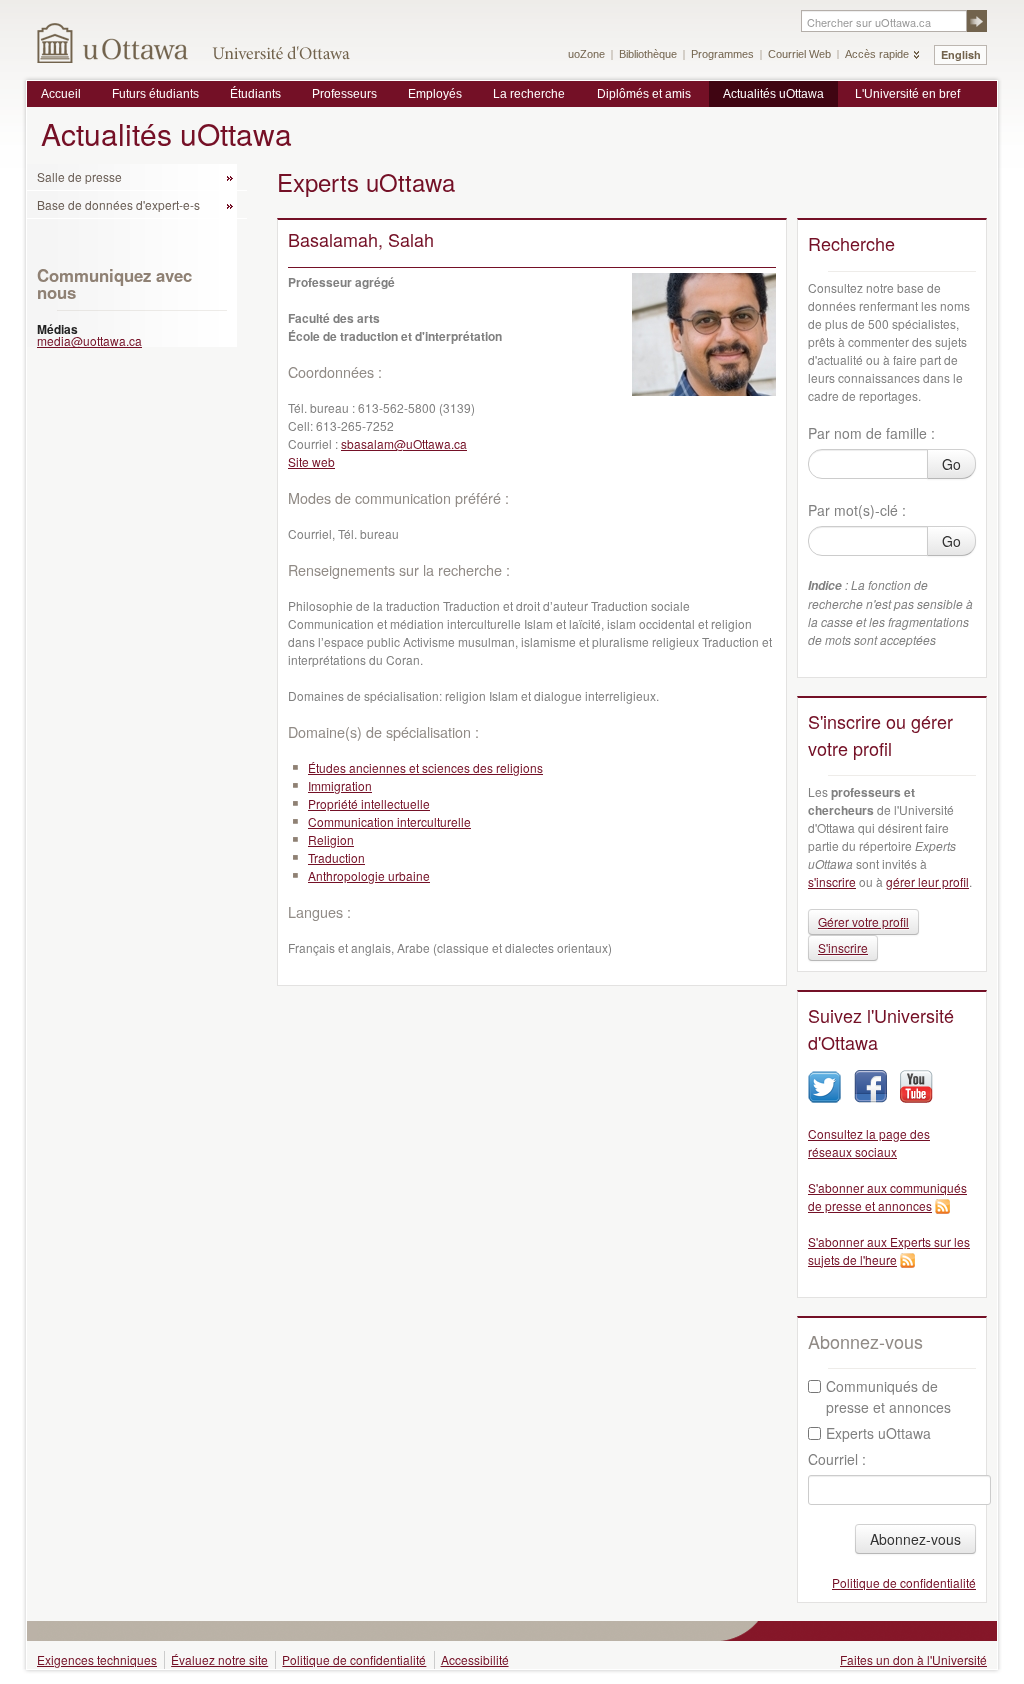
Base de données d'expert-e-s (118, 204)
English (961, 54)
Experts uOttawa (878, 1433)
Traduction (336, 857)
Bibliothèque (648, 54)
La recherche (529, 94)
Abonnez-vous (915, 1539)
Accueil (61, 94)
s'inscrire (832, 881)
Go (951, 464)
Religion (331, 839)
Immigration (340, 785)
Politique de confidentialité (904, 1582)
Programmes (722, 54)
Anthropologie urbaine (369, 875)
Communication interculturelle (389, 821)
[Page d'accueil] (113, 42)
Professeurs (344, 94)
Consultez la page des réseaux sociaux (869, 1142)
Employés (435, 94)
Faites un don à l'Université (913, 1659)
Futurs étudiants (155, 94)
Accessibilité (475, 1659)
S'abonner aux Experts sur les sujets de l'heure (889, 1250)
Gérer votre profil (863, 921)
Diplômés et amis (644, 94)
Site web (311, 461)
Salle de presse (79, 176)
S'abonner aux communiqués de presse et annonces (887, 1196)
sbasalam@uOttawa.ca (404, 443)
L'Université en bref (907, 94)
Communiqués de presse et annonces (888, 1396)
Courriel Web (799, 54)
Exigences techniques (97, 1659)
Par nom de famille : (871, 433)
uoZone (586, 54)
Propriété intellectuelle (369, 803)
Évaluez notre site (219, 1659)
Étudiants (255, 94)
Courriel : (837, 1459)
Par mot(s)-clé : (857, 510)
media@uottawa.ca (89, 340)
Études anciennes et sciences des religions (425, 767)
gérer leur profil (927, 881)
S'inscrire (843, 947)
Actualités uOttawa (773, 94)
